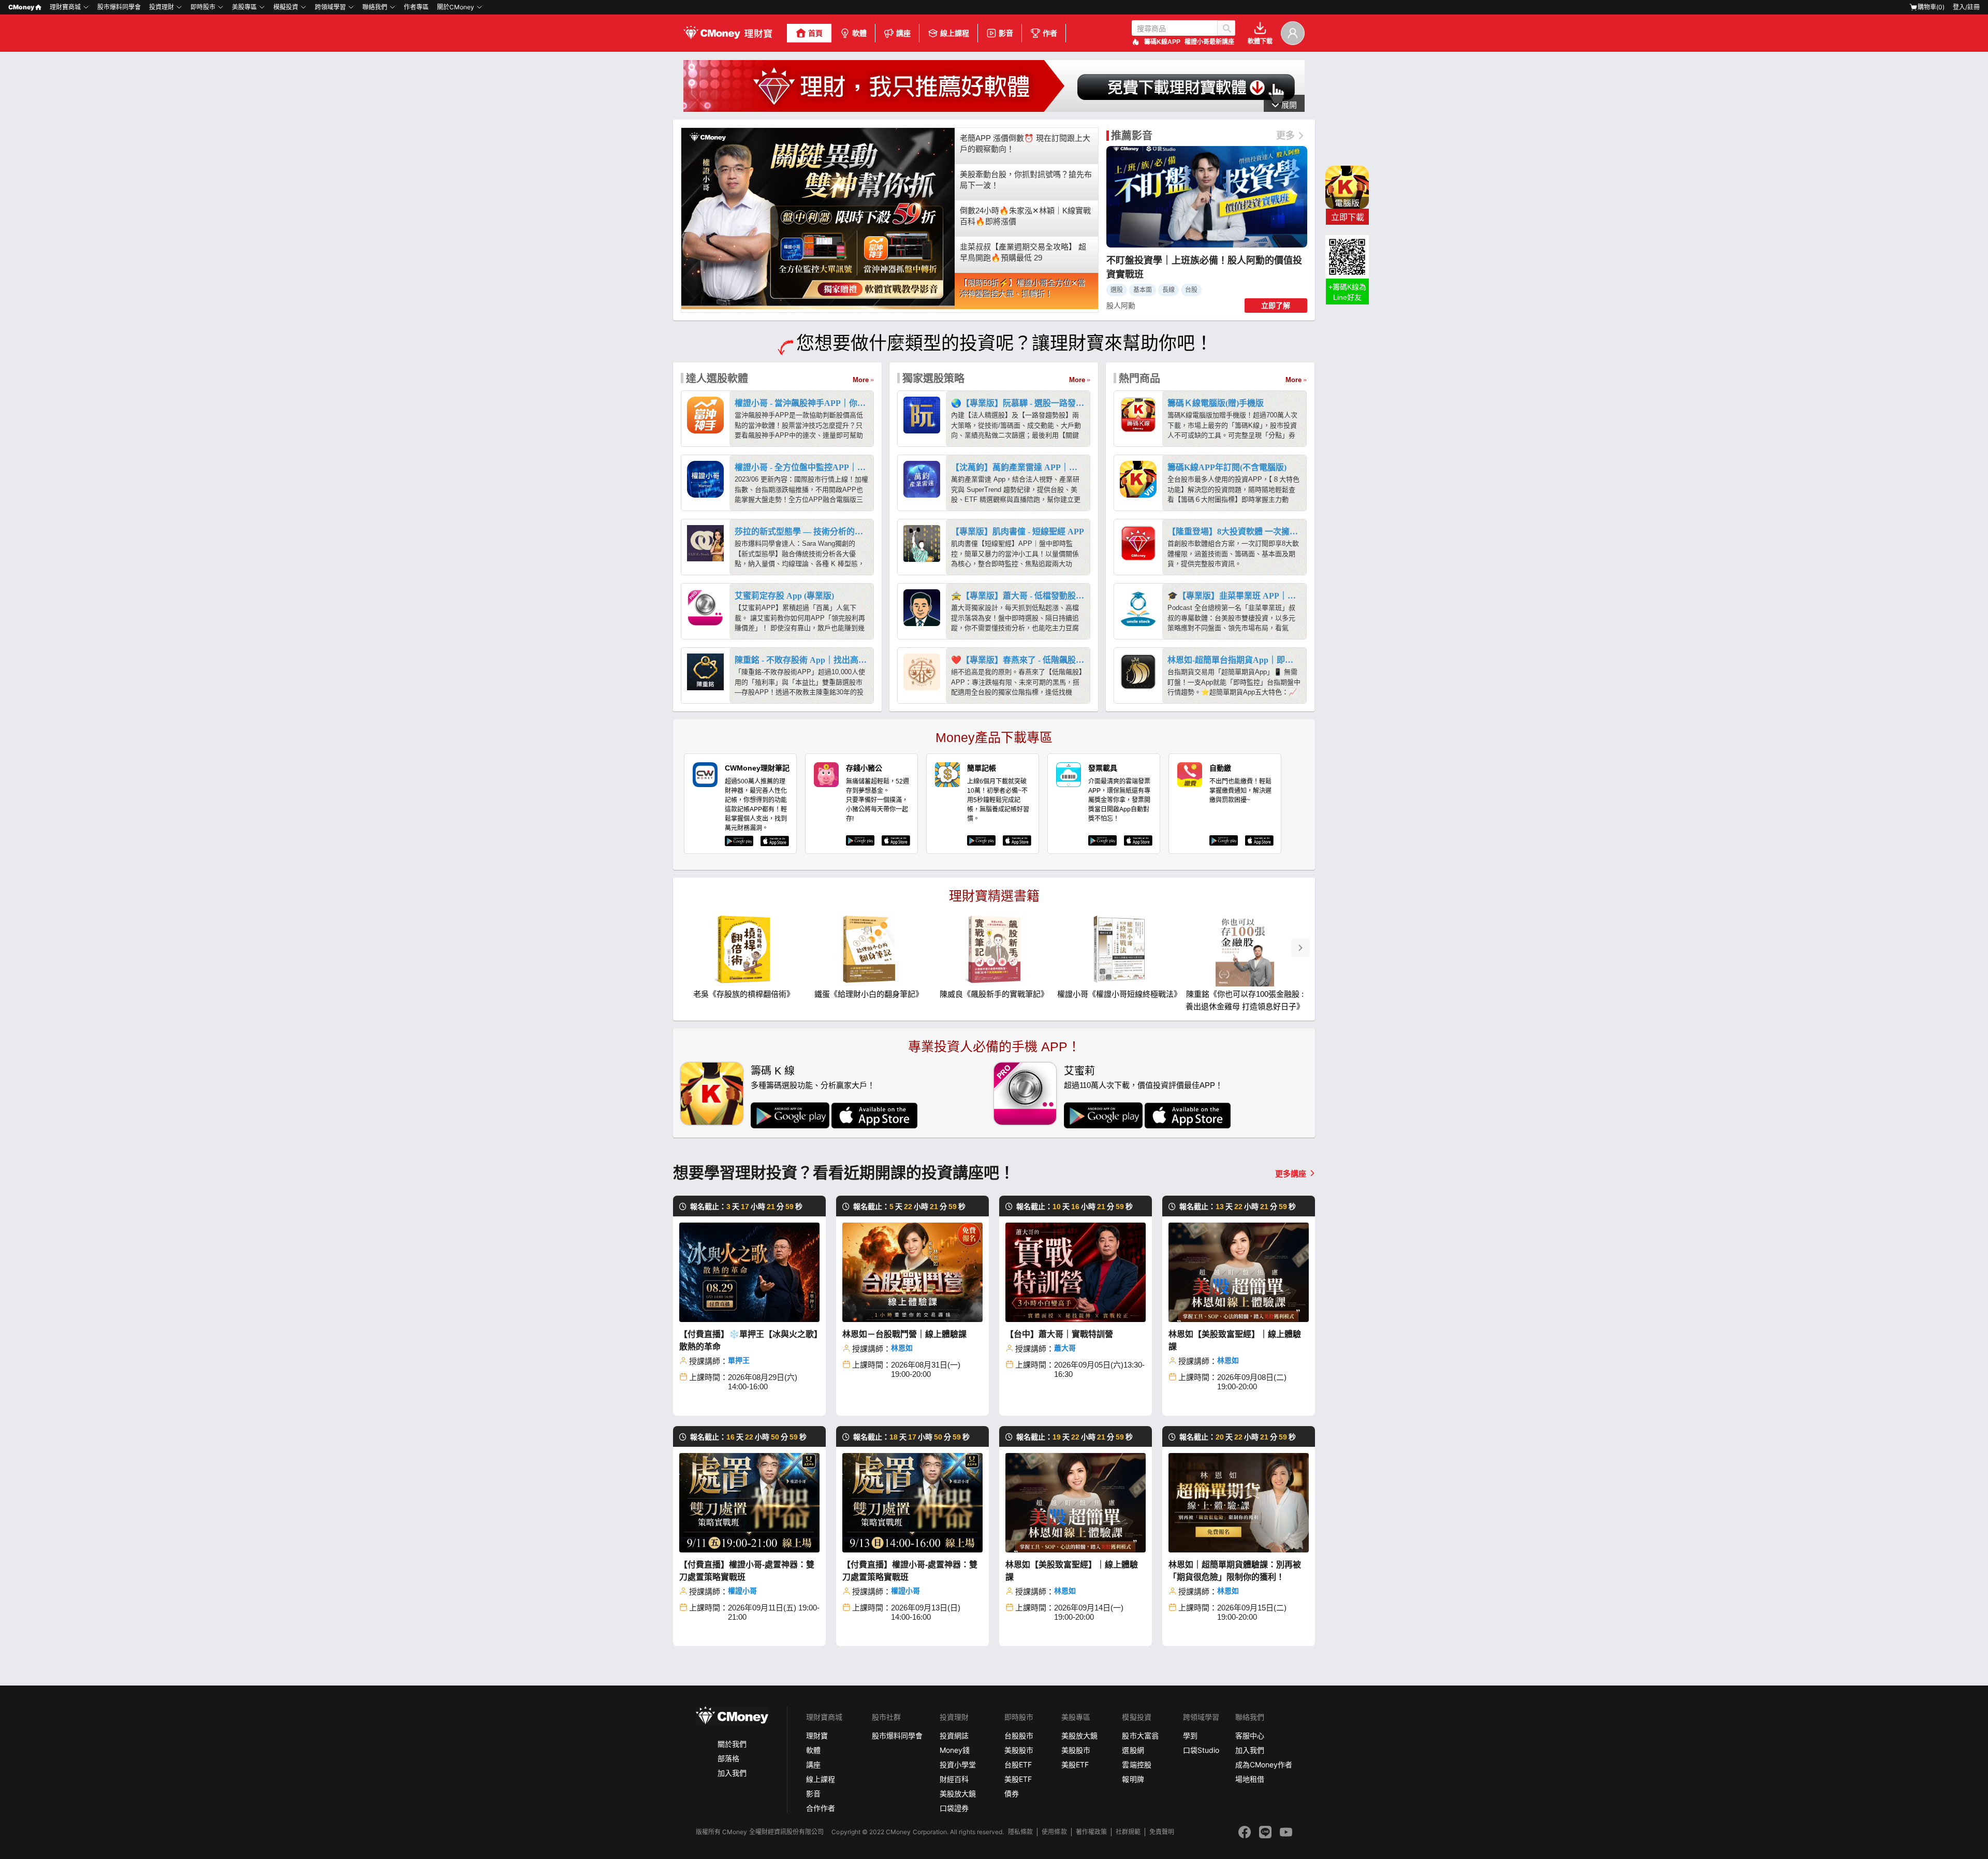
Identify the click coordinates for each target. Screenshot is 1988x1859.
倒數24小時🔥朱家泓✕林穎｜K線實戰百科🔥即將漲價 (1025, 216)
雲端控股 (1136, 1764)
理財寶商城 (65, 7)
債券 (1012, 1793)
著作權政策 (1091, 1832)
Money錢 (955, 1750)
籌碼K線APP (1162, 42)
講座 (903, 33)
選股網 (1133, 1750)
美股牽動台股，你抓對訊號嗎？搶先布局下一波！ (1026, 180)
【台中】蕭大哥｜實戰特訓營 (1059, 1334)
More (861, 380)
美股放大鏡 (958, 1793)
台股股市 (1019, 1735)
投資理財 (162, 7)
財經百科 (954, 1779)
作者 (1050, 33)
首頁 (815, 33)
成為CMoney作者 (1264, 1764)
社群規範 (1128, 1832)
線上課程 (955, 33)
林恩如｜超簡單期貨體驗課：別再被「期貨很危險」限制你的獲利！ (1235, 1571)
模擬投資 (286, 7)
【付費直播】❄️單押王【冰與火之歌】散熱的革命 (749, 1340)
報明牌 (1133, 1779)
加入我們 (732, 1773)
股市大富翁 (1140, 1735)
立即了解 (1276, 306)
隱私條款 (1020, 1832)
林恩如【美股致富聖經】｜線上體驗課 (1235, 1340)
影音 (1006, 33)
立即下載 (1348, 217)
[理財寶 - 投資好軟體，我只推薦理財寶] (729, 33)
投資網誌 (954, 1735)
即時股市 (203, 7)
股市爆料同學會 (119, 7)
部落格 (728, 1758)
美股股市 (1019, 1750)
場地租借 (1250, 1779)
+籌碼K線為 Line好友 (1347, 292)
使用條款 (1054, 1832)
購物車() (1931, 7)
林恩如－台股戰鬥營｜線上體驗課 (904, 1334)
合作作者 (821, 1808)
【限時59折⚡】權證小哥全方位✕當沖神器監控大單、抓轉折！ (1023, 288)
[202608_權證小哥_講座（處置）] (994, 109)
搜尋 (1226, 28)
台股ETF (1018, 1764)
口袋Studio (1201, 1750)
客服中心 (1250, 1735)
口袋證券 (954, 1808)
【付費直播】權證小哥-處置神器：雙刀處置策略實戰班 (747, 1571)
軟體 (859, 33)
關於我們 (732, 1744)
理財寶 (817, 1735)
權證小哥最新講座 (1209, 42)
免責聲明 (1162, 1832)
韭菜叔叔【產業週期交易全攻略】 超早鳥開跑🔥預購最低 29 (1023, 252)
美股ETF (1018, 1779)
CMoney (21, 7)
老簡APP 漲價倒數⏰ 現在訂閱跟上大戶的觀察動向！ (1025, 143)
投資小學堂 (958, 1764)
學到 (1190, 1735)
